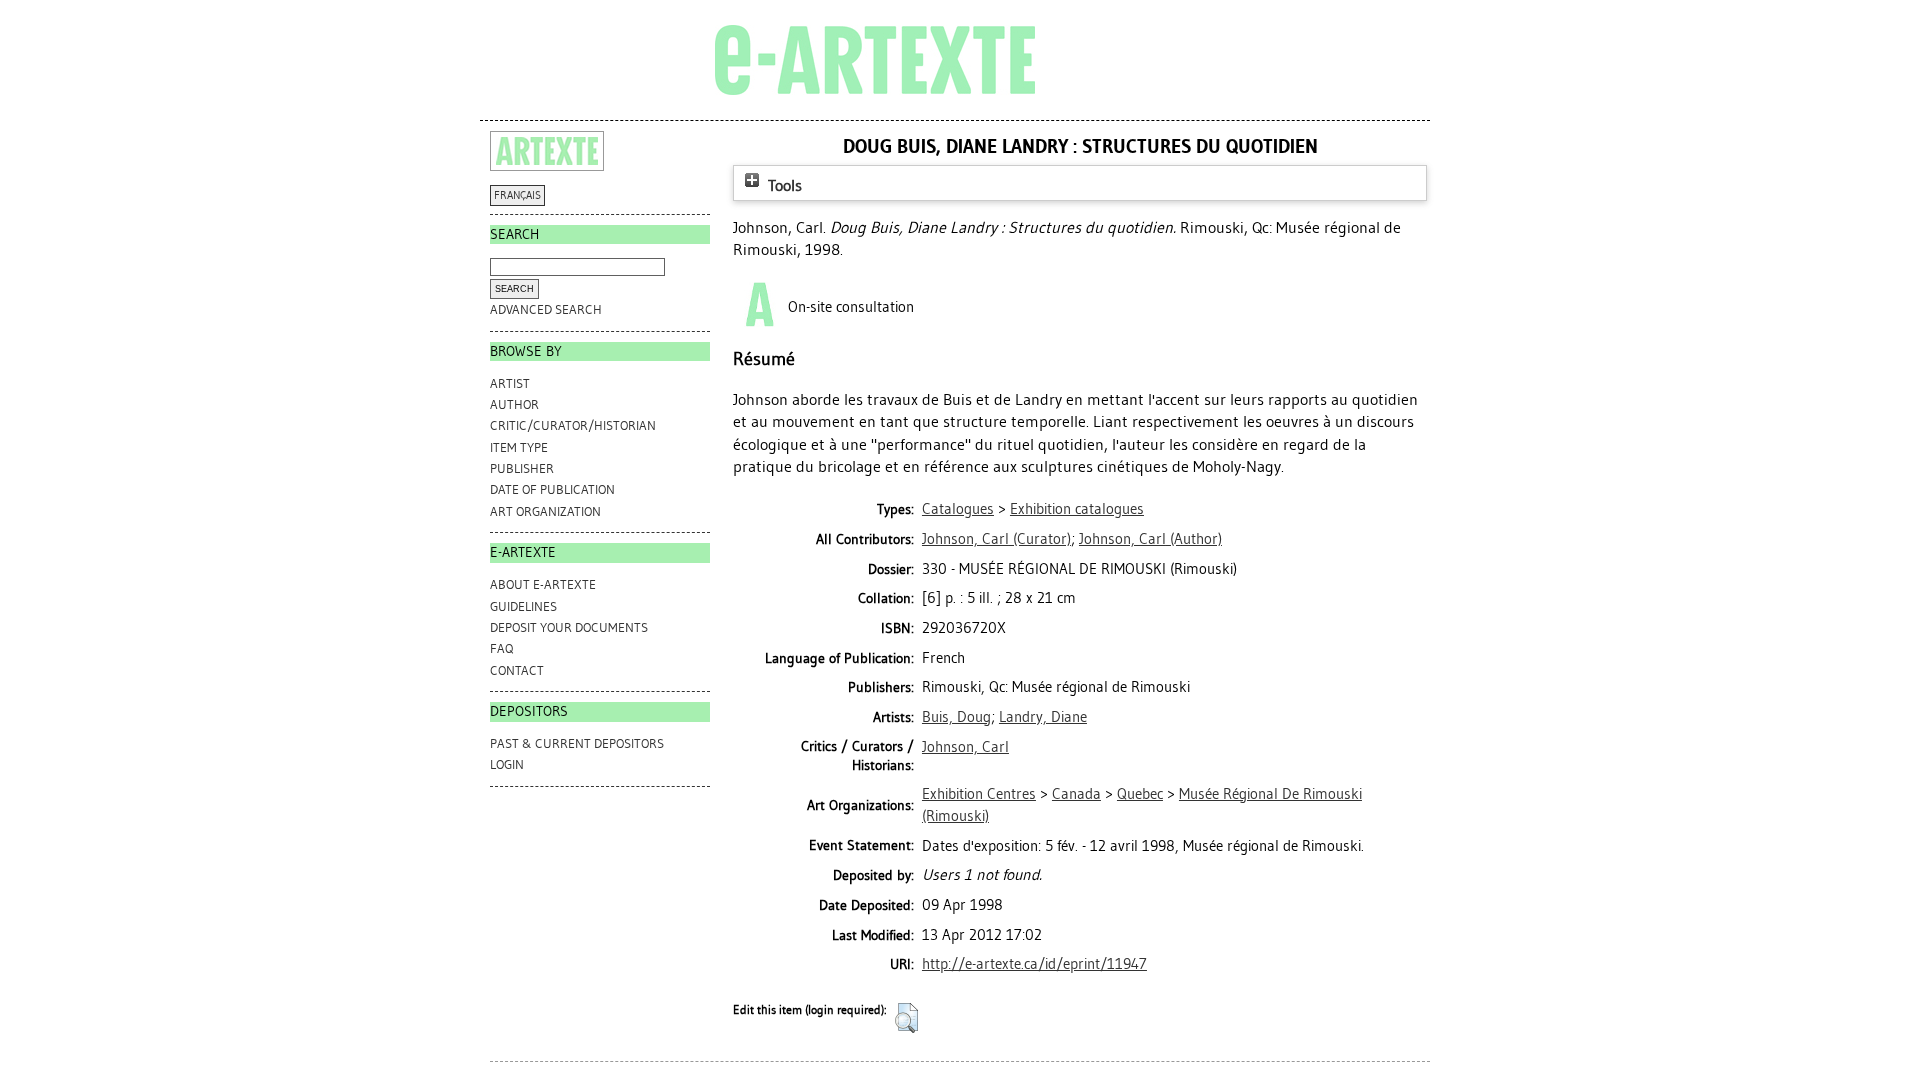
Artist (510, 383)
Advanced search (546, 309)
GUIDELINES (523, 606)
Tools (783, 185)
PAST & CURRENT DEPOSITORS (577, 743)
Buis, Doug (956, 717)
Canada (1076, 794)
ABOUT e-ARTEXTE (543, 584)
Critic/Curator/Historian (573, 425)
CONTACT (517, 670)
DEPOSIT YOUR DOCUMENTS (569, 627)
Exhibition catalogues (1077, 509)
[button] (906, 1018)
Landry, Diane (1043, 717)
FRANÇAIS (517, 195)
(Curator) (996, 539)
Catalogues (958, 509)
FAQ (501, 648)
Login (507, 764)
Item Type (519, 447)
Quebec (1140, 794)
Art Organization (545, 511)
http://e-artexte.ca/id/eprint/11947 (1034, 964)
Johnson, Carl (965, 747)
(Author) (1150, 539)
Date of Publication (552, 489)
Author (514, 404)
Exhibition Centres (979, 794)
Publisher (522, 468)
